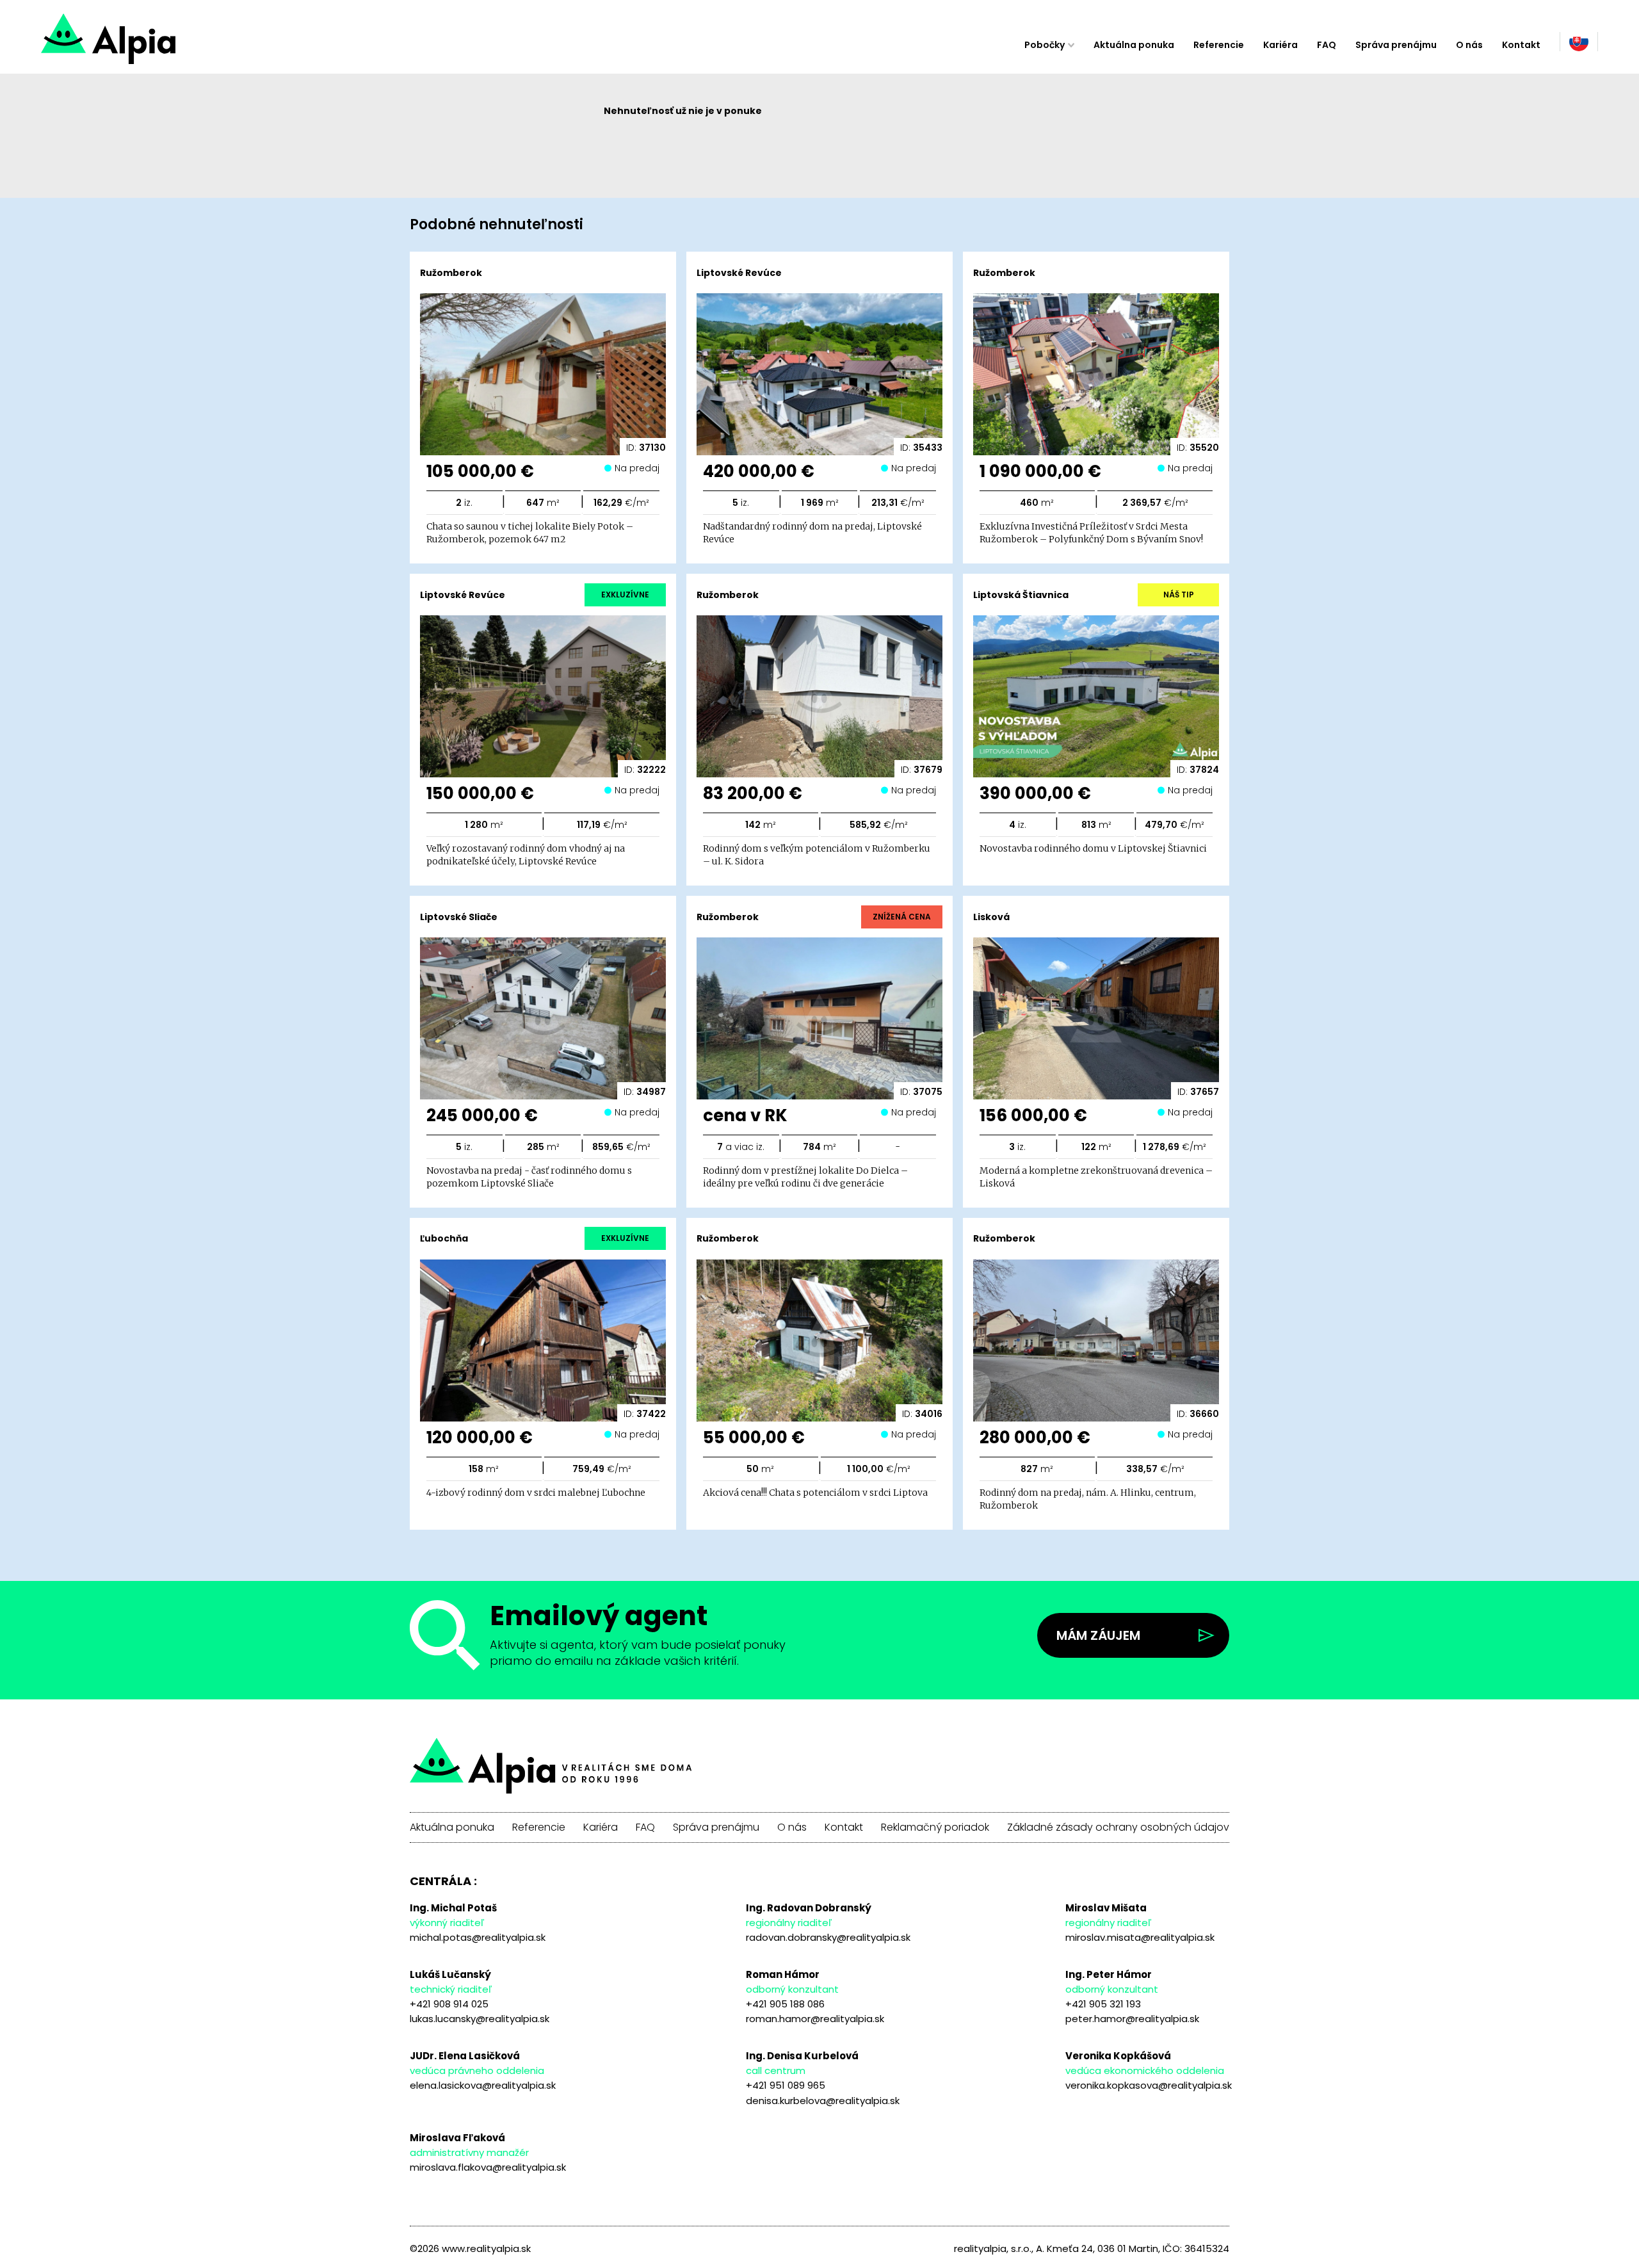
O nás (1469, 45)
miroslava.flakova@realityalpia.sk (488, 2167)
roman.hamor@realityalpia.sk (815, 2019)
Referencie (1219, 45)
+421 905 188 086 (785, 2004)
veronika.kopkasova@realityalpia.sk (1149, 2085)
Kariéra (1280, 45)
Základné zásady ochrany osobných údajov (1118, 1827)
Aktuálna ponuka (1134, 45)
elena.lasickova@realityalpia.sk (483, 2085)
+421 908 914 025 (449, 2004)
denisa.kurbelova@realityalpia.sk (823, 2101)
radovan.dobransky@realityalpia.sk (828, 1937)
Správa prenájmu (1396, 45)
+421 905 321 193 (1103, 2004)
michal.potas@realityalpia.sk (478, 1937)
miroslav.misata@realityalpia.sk (1140, 1937)
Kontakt (1521, 45)
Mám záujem (1098, 1635)
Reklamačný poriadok (935, 1827)
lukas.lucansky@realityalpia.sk (480, 2019)
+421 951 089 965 (786, 2085)
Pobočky (1045, 45)
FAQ (1327, 45)
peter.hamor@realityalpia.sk (1132, 2019)
